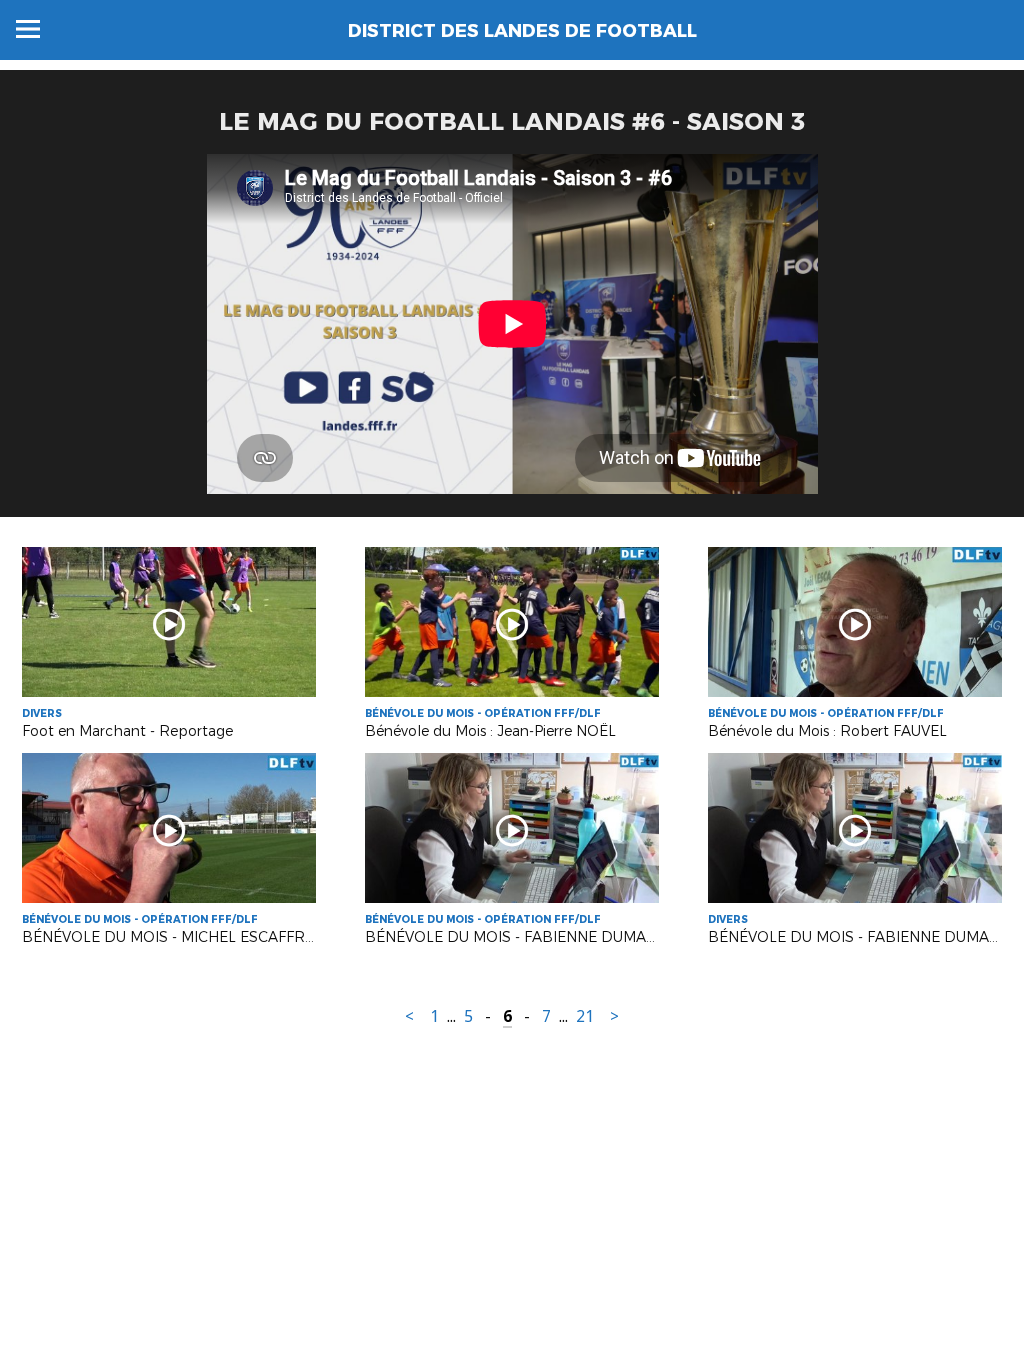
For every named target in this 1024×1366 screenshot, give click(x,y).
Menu (28, 29)
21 (585, 1016)
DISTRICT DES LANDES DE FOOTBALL (522, 31)
